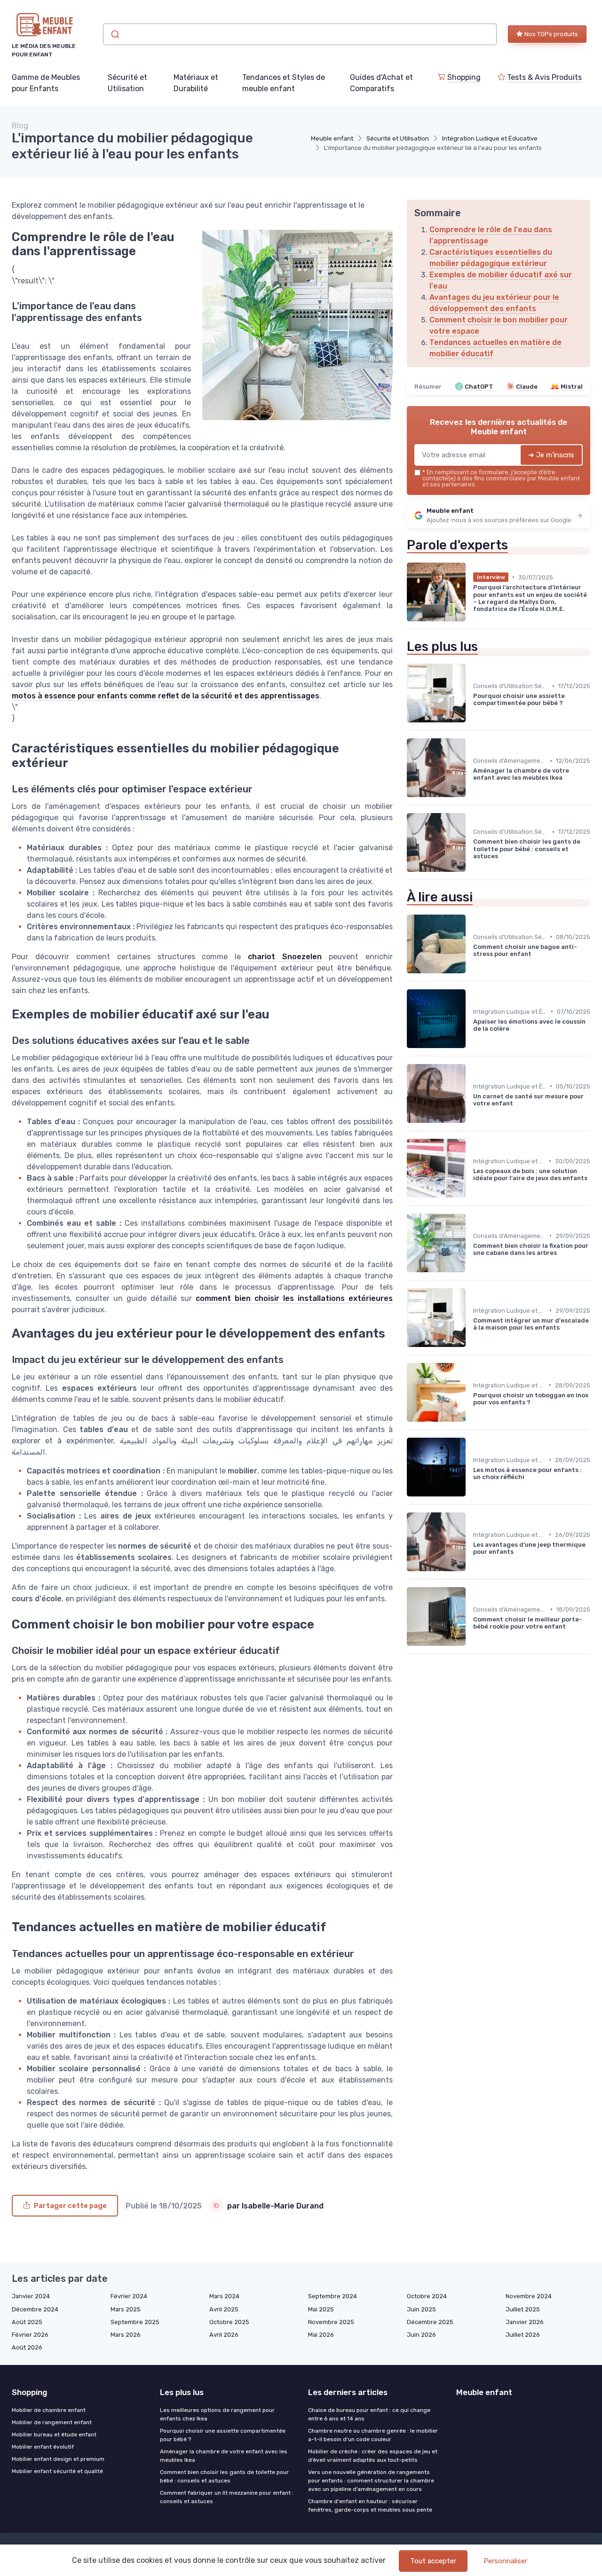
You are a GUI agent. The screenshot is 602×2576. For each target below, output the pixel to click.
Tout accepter (433, 2561)
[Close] (471, 1261)
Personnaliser (505, 2561)
